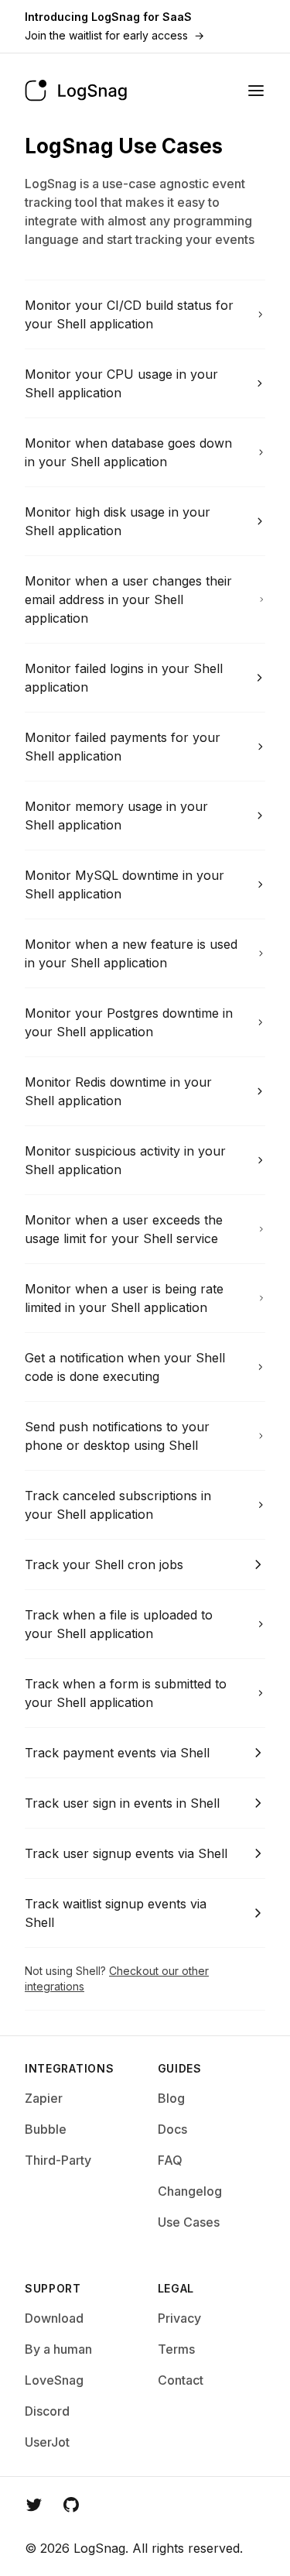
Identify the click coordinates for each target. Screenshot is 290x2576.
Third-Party (58, 2160)
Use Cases (189, 2222)
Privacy (179, 2318)
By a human (58, 2349)
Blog (171, 2098)
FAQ (170, 2160)
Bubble (46, 2129)
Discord (47, 2411)
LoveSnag (54, 2380)
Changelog (190, 2191)
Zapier (44, 2098)
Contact (181, 2380)
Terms (176, 2349)
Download (54, 2318)
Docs (172, 2129)
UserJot (47, 2442)
